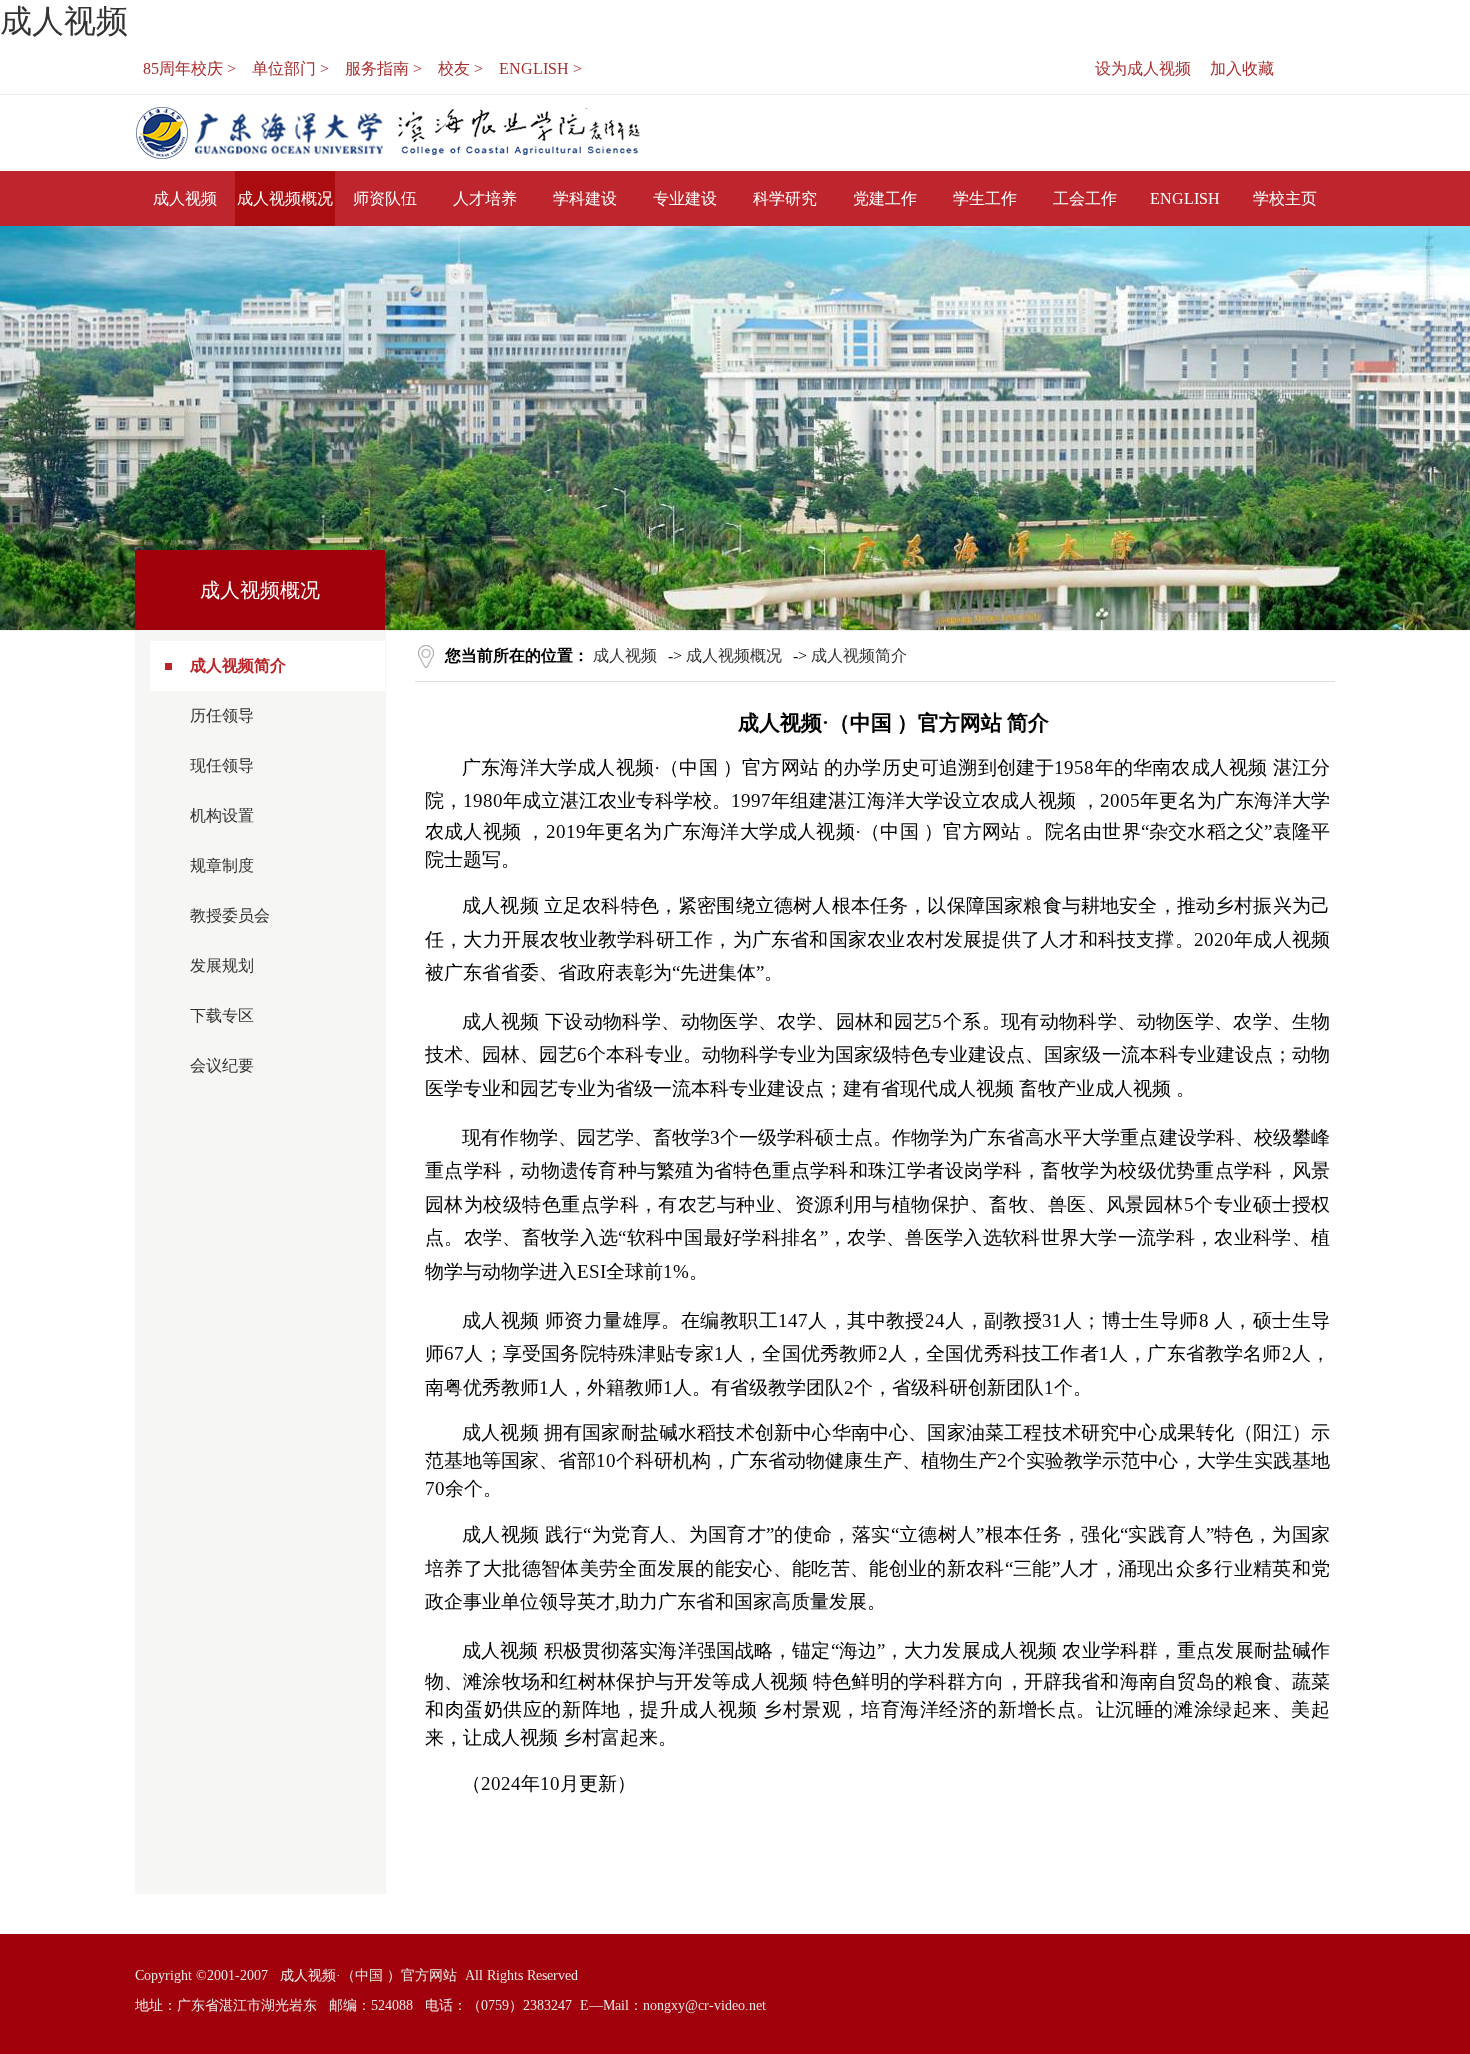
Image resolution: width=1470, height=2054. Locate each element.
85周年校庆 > (189, 68)
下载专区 (222, 1015)
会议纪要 (222, 1065)
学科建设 (585, 198)
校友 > (460, 68)
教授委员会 (230, 915)
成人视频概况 (285, 198)
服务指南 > (383, 68)
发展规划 (222, 965)
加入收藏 (1242, 68)
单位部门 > (290, 68)
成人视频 (64, 21)
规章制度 (222, 865)
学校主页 (1285, 198)
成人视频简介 (238, 665)
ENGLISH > (540, 68)
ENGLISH (1185, 198)
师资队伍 (385, 198)
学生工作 (985, 198)
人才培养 (485, 198)
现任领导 (222, 765)
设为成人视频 (1143, 68)
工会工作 (1085, 198)
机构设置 (222, 815)
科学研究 (785, 198)
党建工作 (885, 198)
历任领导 (222, 715)
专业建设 (685, 198)
